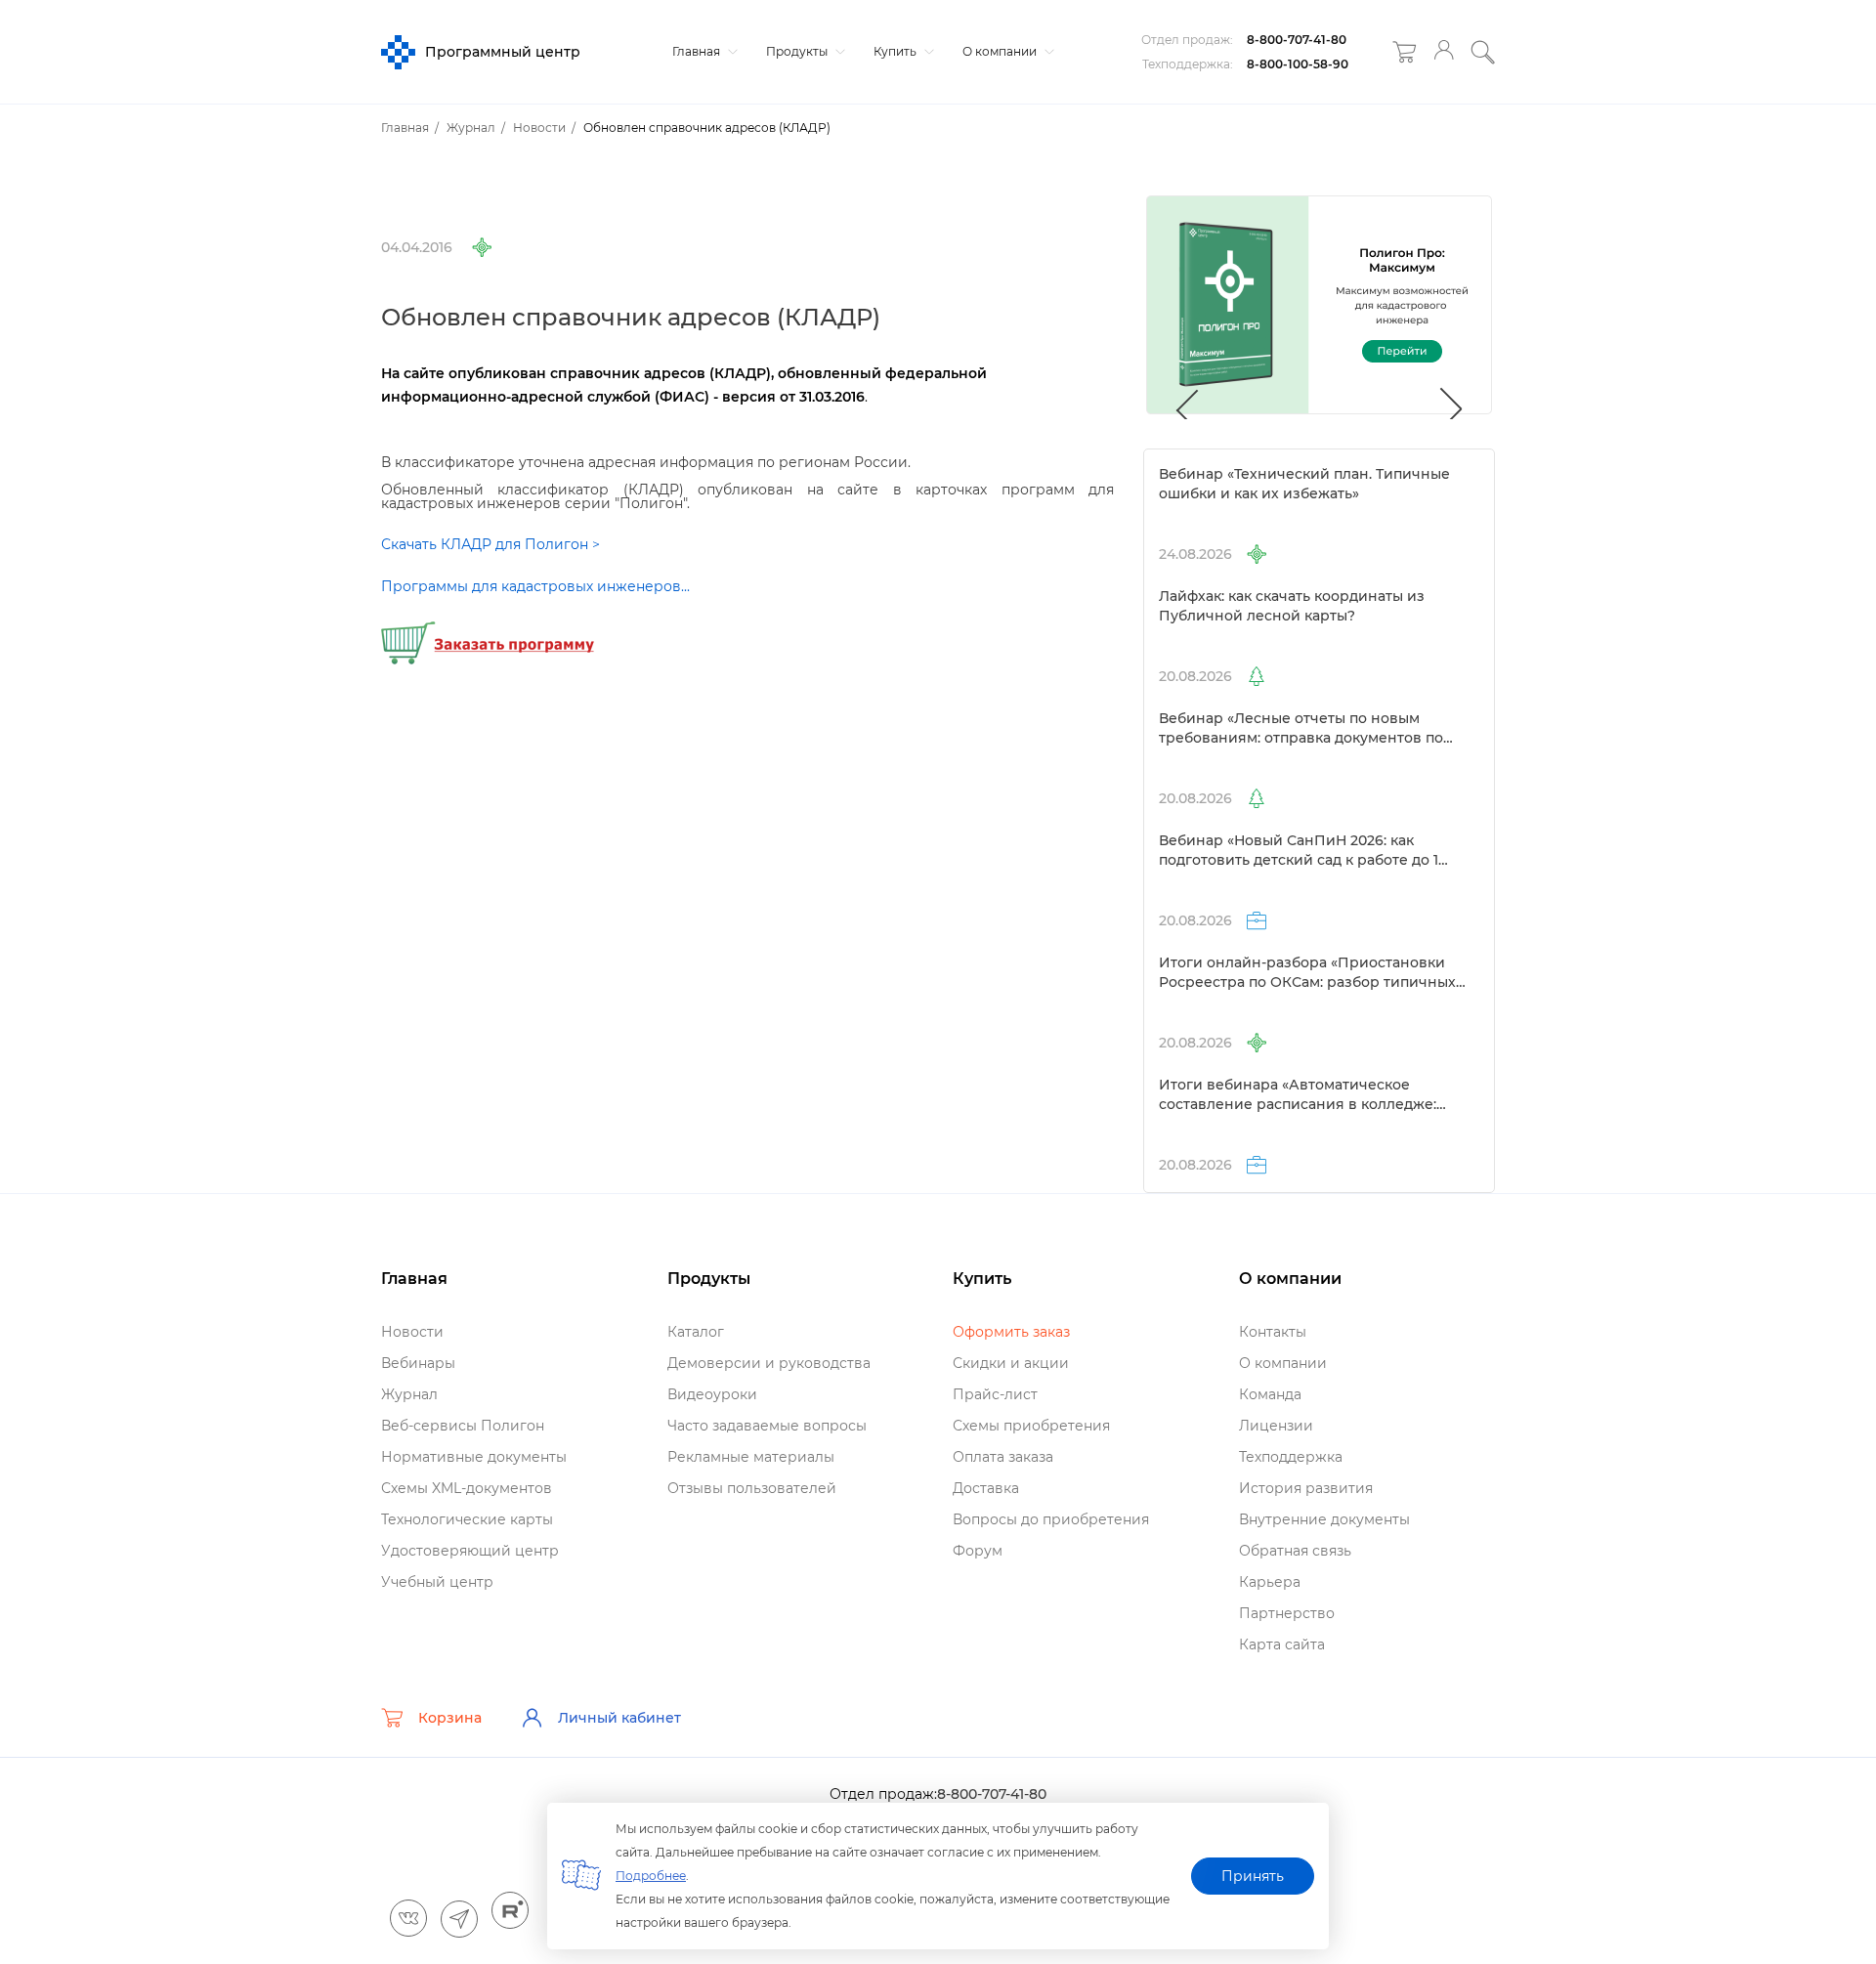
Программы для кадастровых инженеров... (535, 586)
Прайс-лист (995, 1394)
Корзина (450, 1718)
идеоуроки (712, 1394)
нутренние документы (1324, 1519)
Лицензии (1276, 1426)
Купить (896, 51)
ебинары (418, 1363)
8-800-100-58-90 (1298, 64)
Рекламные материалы (751, 1457)
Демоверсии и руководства (769, 1363)
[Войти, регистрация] (1444, 52)
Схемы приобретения (1031, 1426)
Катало (696, 1332)
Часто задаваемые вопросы (767, 1426)
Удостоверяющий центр (470, 1551)
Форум (978, 1551)
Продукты (798, 51)
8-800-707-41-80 (1297, 40)
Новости (412, 1332)
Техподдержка (1291, 1457)
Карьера (1270, 1582)
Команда (1270, 1394)
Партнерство (1287, 1613)
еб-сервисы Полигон (463, 1426)
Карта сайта (1282, 1644)
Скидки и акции (1011, 1363)
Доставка (986, 1488)
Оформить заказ (1011, 1332)
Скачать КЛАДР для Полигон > (490, 544)
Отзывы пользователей (752, 1488)
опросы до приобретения (1051, 1519)
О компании (1001, 51)
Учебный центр (437, 1582)
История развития (1306, 1488)
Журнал (409, 1394)
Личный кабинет (619, 1718)
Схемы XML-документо (467, 1488)
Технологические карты (467, 1519)
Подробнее (651, 1876)
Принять (1253, 1876)
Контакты (1273, 1332)
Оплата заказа (1003, 1457)
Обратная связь (1295, 1551)
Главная (698, 51)
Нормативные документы (474, 1457)
